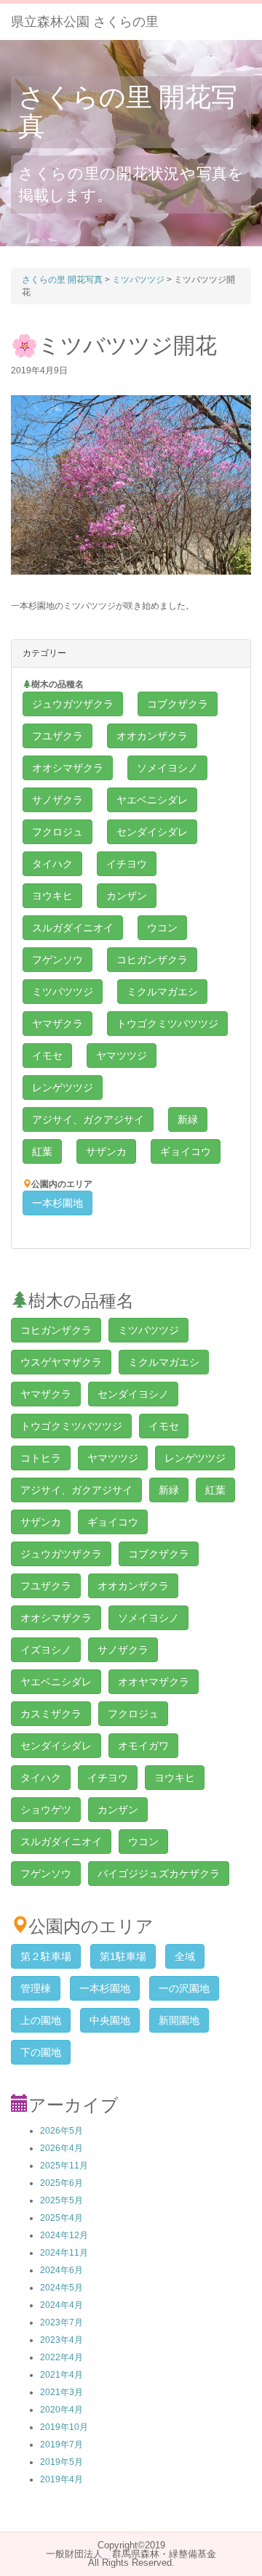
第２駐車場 (46, 1956)
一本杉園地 (57, 1203)
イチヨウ (127, 864)
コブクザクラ (178, 704)
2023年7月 (61, 2322)
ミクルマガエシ (162, 992)
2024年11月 (64, 2253)
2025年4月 (61, 2218)
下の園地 (41, 2052)
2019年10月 (64, 2427)
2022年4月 (61, 2357)
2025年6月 (61, 2183)
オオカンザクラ (152, 736)
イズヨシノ (46, 1650)
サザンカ (106, 1151)
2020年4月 (61, 2410)
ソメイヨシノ (167, 768)
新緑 (188, 1119)
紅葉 (42, 1151)
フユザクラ (57, 736)
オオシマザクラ (68, 768)
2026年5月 (61, 2131)
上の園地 (41, 2020)
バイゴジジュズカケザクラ (159, 1874)
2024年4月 (61, 2305)
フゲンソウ (57, 960)
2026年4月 (61, 2148)
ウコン (162, 928)
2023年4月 (61, 2340)
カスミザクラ (51, 1714)
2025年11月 (64, 2166)
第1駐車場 (123, 1956)
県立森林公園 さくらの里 (85, 22)
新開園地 (179, 2020)
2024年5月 (61, 2288)
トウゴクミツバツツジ (167, 1024)
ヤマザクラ (57, 1024)
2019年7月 (61, 2445)
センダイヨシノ (133, 1394)
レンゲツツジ (63, 1087)
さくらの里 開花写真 (128, 112)
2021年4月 (61, 2375)
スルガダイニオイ (73, 928)
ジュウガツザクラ (73, 704)
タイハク (52, 864)
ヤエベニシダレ (152, 800)
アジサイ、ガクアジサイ (88, 1119)
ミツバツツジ (63, 992)
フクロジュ (57, 832)
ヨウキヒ (52, 896)
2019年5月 (61, 2462)
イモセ (47, 1056)
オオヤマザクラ (154, 1682)
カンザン (127, 896)
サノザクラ (57, 800)
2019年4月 (61, 2479)
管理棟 (36, 1988)
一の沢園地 (184, 1988)
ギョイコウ (186, 1151)
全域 (185, 1956)
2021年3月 (61, 2392)
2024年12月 (64, 2235)
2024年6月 (61, 2270)
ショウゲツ (46, 1810)
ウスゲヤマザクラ (61, 1362)
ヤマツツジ (122, 1056)
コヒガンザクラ (152, 960)
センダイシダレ (152, 832)
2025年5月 (61, 2200)
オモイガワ (143, 1746)
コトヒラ (41, 1458)
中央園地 (110, 2020)
